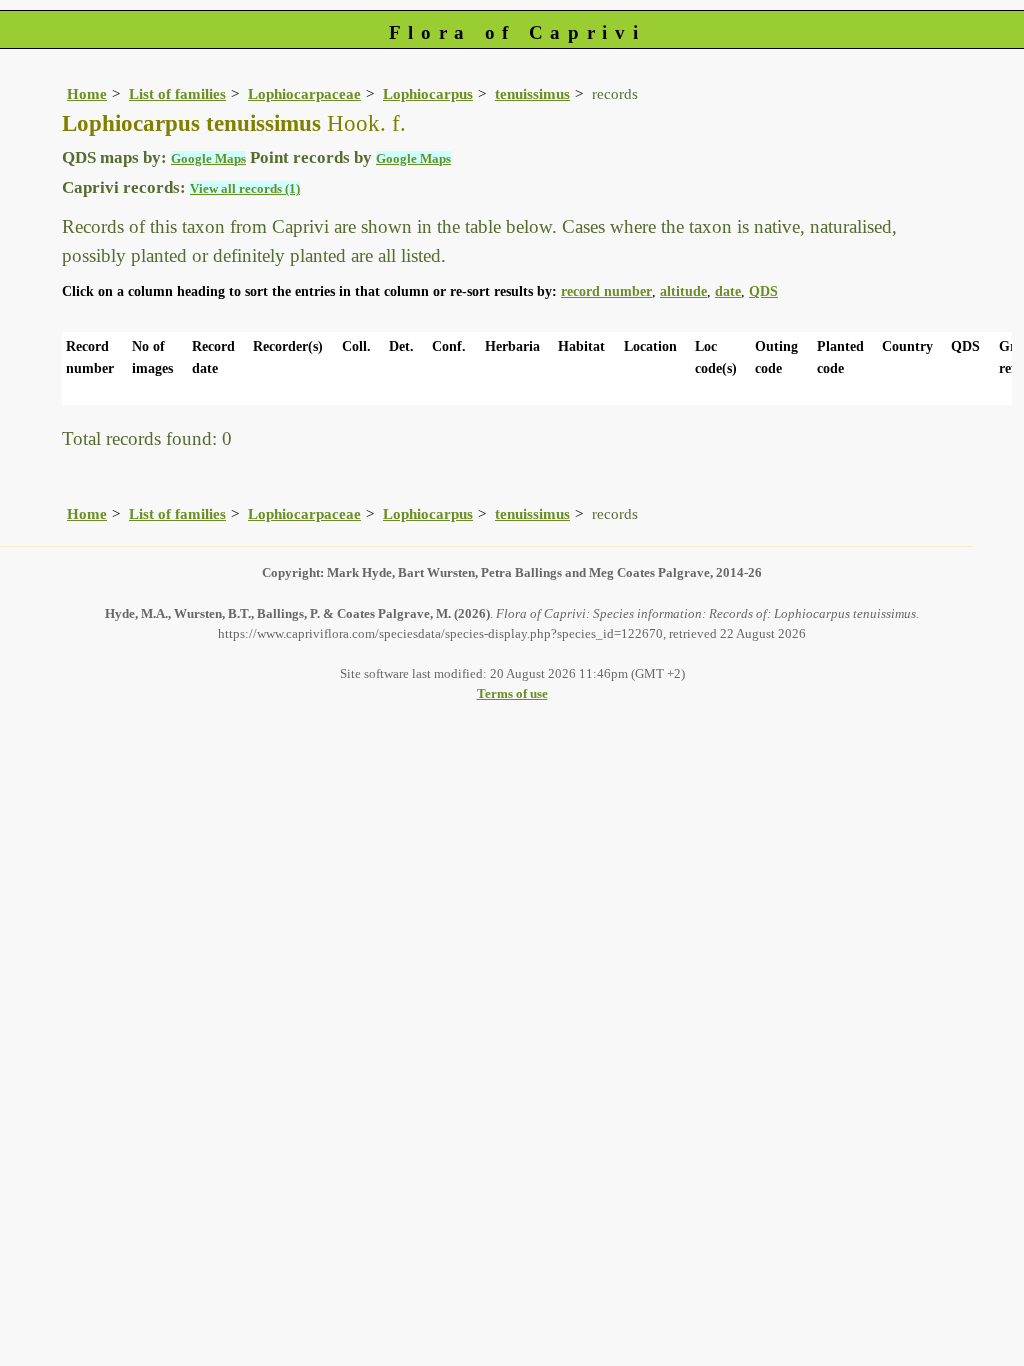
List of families (177, 93)
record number (606, 291)
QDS (763, 291)
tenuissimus (532, 93)
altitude (683, 291)
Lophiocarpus (428, 93)
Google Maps (208, 158)
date (728, 291)
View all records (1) (245, 188)
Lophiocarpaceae (304, 93)
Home (87, 93)
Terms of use (512, 693)
